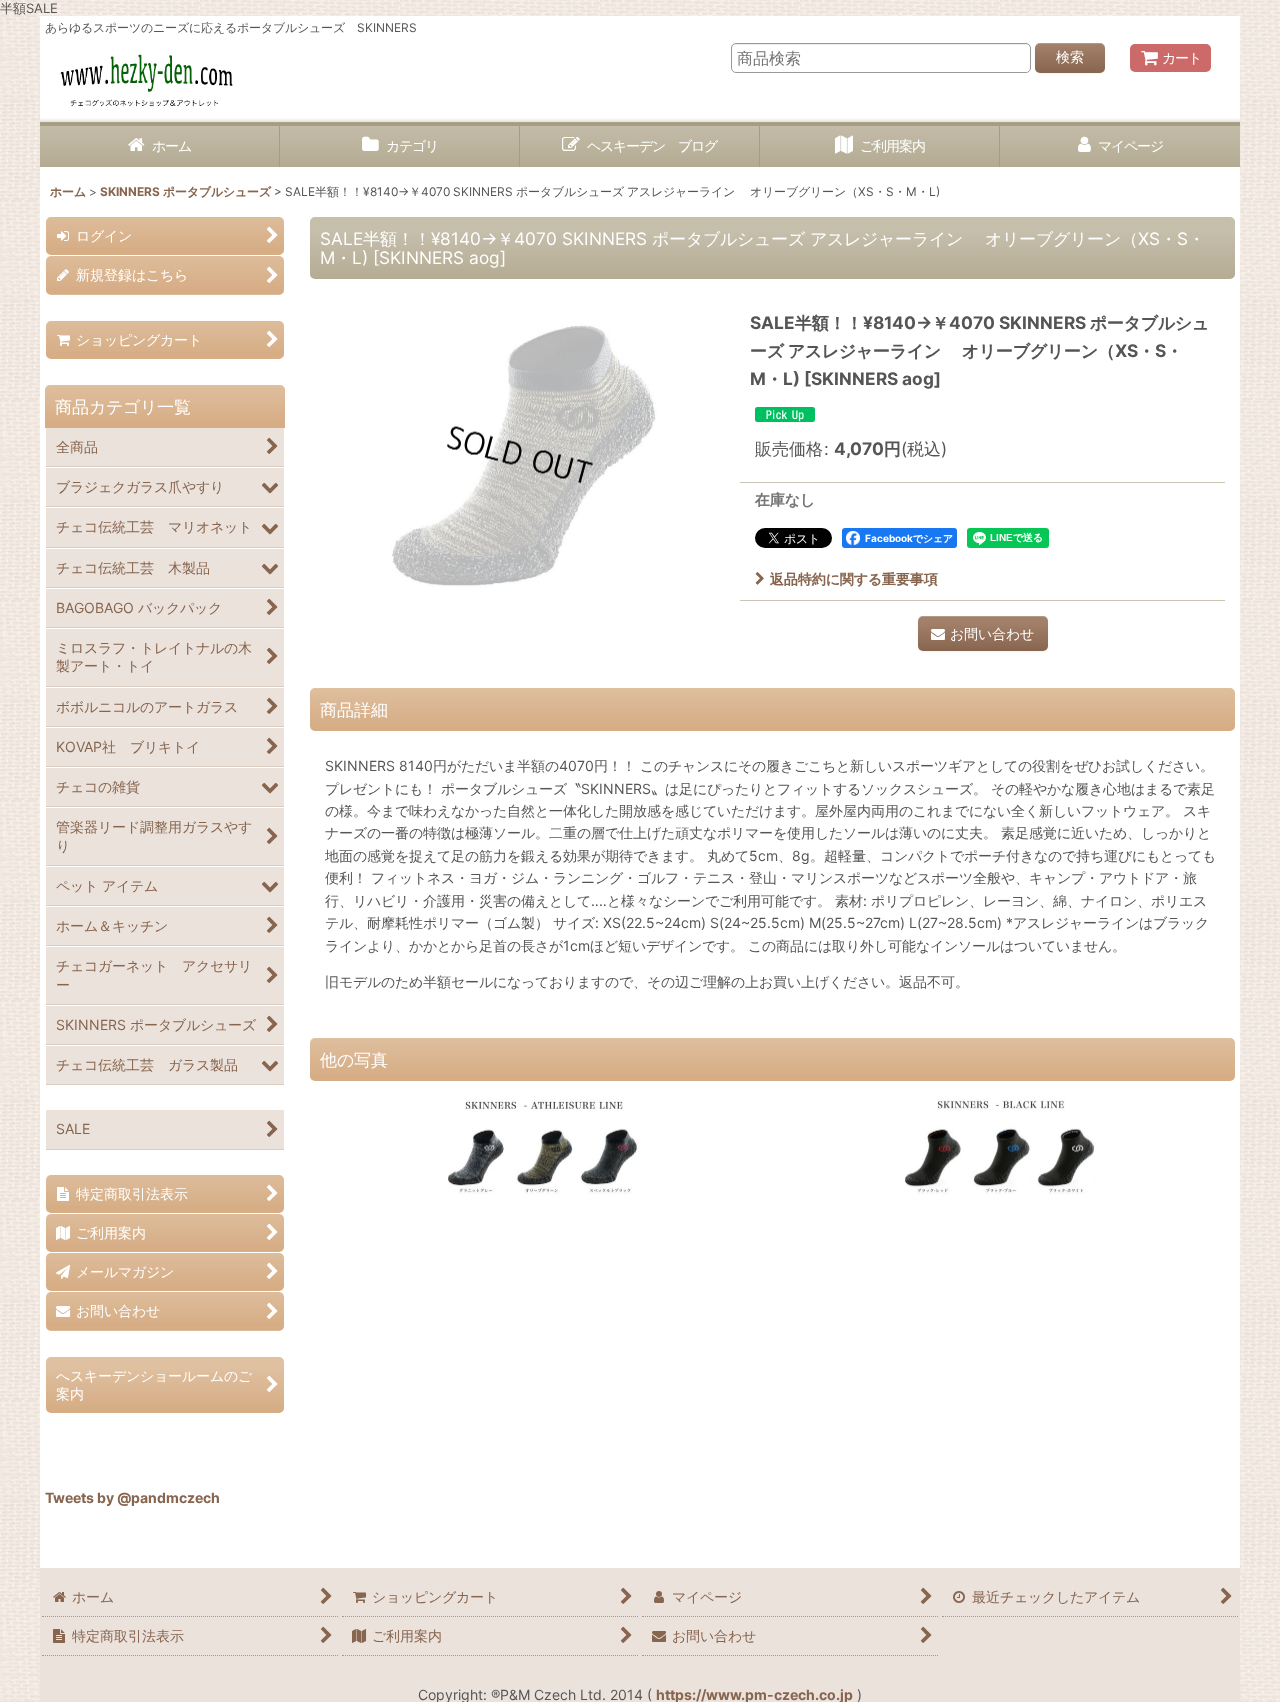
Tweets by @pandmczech (132, 1497)
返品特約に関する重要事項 (854, 578)
